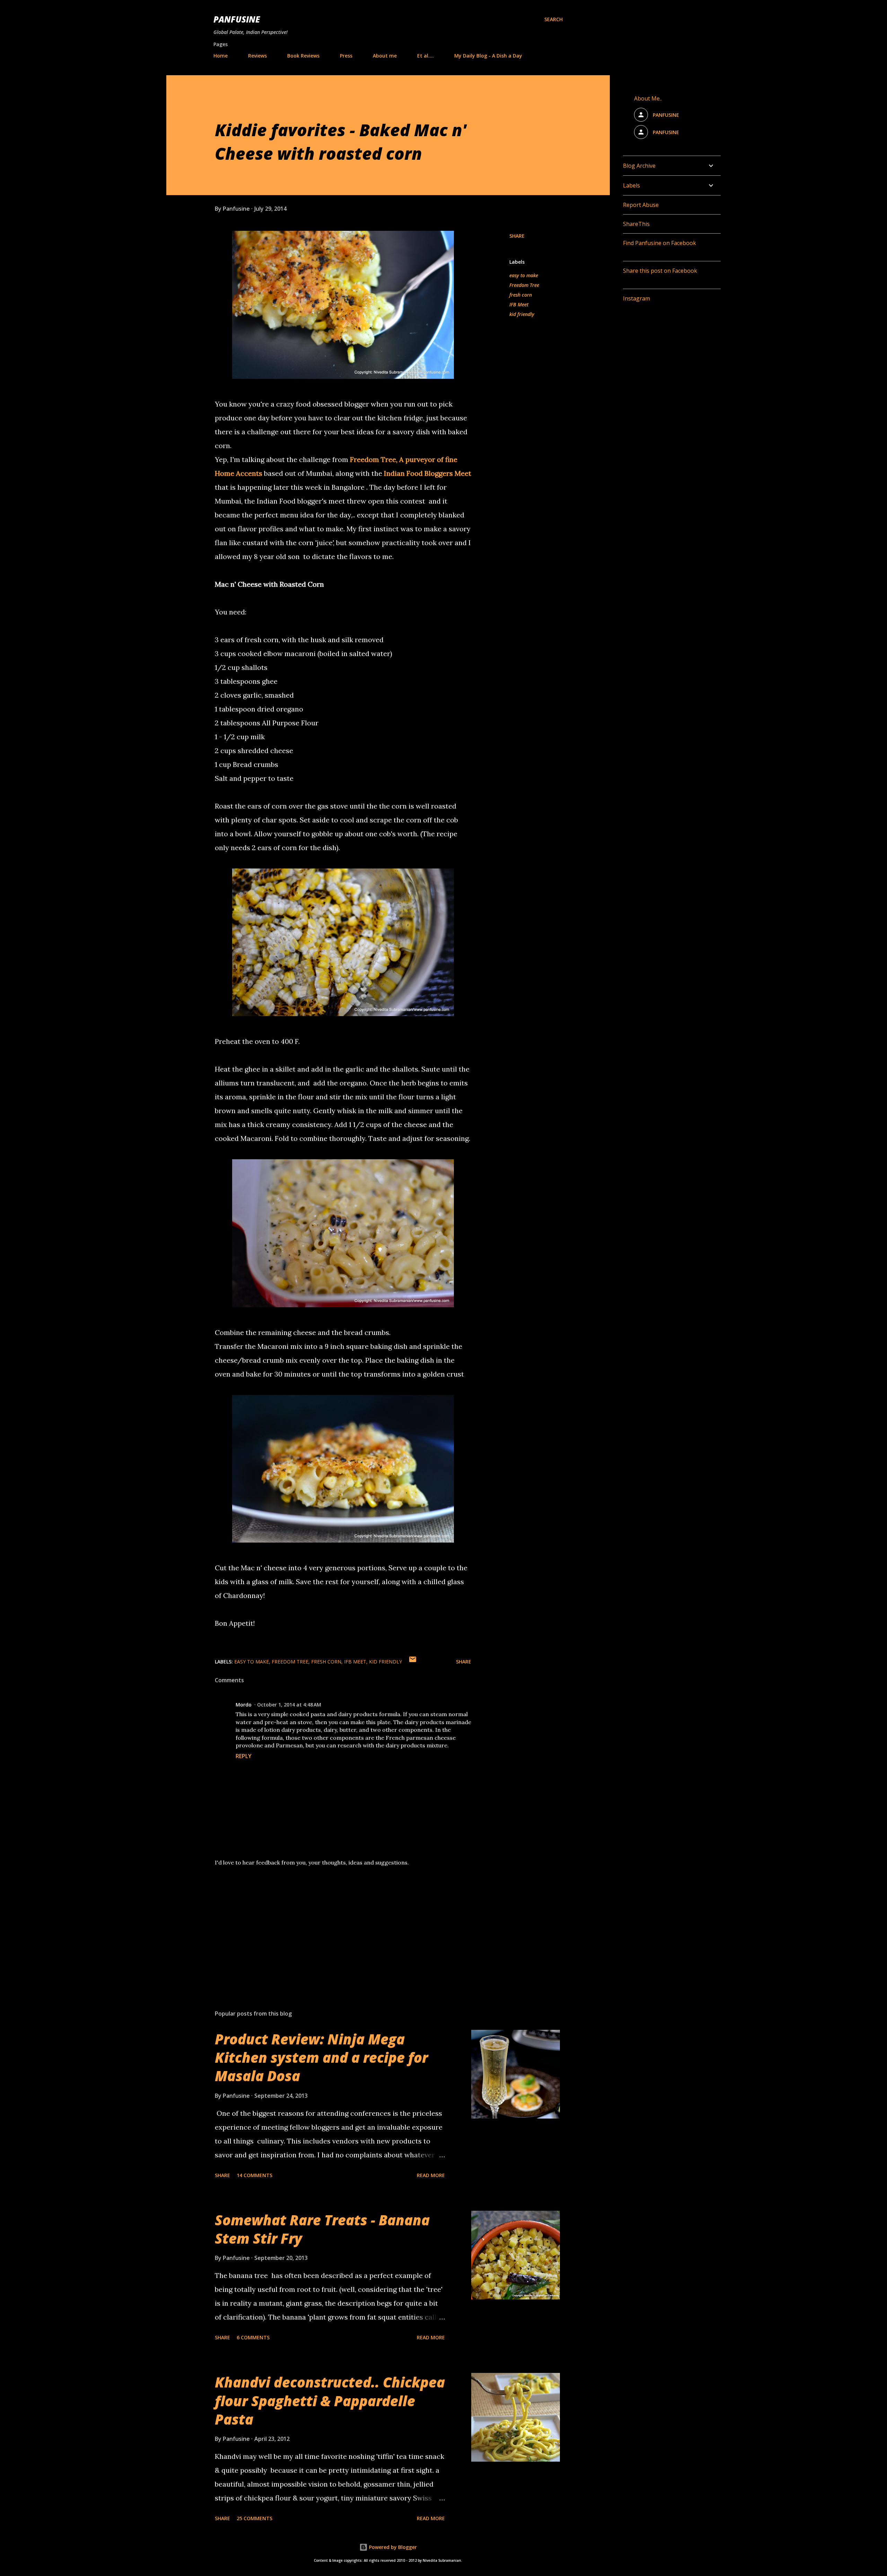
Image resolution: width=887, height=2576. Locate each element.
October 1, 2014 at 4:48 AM (289, 1705)
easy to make (524, 275)
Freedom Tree (524, 285)
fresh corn (521, 295)
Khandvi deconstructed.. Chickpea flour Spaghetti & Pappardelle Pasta (330, 2401)
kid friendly (522, 314)
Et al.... (425, 56)
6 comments (253, 2337)
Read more (431, 2175)
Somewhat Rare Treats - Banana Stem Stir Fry (322, 2229)
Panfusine (237, 19)
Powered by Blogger (392, 2547)
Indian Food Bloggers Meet (428, 473)
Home (221, 56)
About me (385, 56)
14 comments (254, 2175)
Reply (244, 1756)
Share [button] (517, 236)
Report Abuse (641, 205)
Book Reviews (303, 56)
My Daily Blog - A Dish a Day (488, 56)
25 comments (254, 2518)
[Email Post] (413, 1662)
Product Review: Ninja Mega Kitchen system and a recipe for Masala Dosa (321, 2058)
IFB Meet (519, 304)
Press (346, 56)
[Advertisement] (332, 1923)
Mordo (244, 1705)
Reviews (257, 56)
